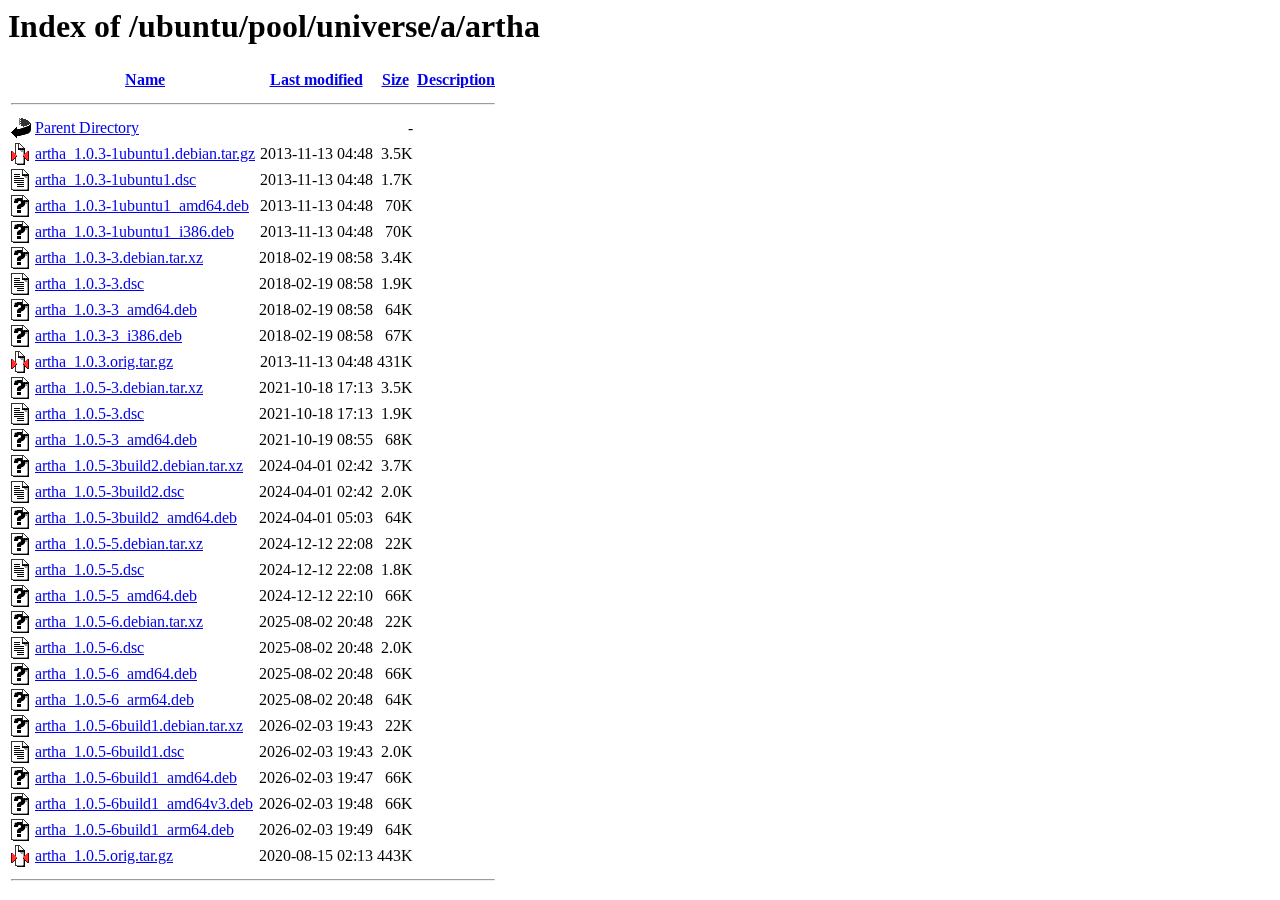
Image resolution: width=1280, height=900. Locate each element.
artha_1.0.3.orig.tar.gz (104, 361)
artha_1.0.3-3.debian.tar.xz (119, 257)
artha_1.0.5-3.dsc (89, 413)
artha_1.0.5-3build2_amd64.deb (136, 517)
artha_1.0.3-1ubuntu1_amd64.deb (142, 205)
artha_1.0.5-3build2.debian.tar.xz (139, 465)
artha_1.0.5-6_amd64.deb (116, 673)
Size (395, 79)
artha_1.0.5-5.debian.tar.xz (119, 543)
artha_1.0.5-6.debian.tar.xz (119, 621)
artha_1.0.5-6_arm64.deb (114, 699)
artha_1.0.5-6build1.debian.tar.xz (139, 725)
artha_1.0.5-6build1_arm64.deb (134, 829)
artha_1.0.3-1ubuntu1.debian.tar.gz (145, 153)
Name (145, 79)
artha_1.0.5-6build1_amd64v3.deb (144, 803)
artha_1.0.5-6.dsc (89, 647)
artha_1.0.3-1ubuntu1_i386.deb (134, 231)
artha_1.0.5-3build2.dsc (109, 491)
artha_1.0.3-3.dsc (89, 283)
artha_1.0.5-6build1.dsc (109, 751)
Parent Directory (87, 127)
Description (456, 79)
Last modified (316, 79)
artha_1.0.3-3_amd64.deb (116, 309)
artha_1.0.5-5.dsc (89, 569)
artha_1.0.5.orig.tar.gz (104, 855)
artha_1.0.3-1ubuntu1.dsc (115, 179)
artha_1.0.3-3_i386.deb (108, 335)
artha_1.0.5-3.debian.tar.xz (119, 387)
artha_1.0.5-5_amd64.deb (116, 595)
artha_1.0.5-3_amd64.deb (116, 439)
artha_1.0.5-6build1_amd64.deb (136, 777)
